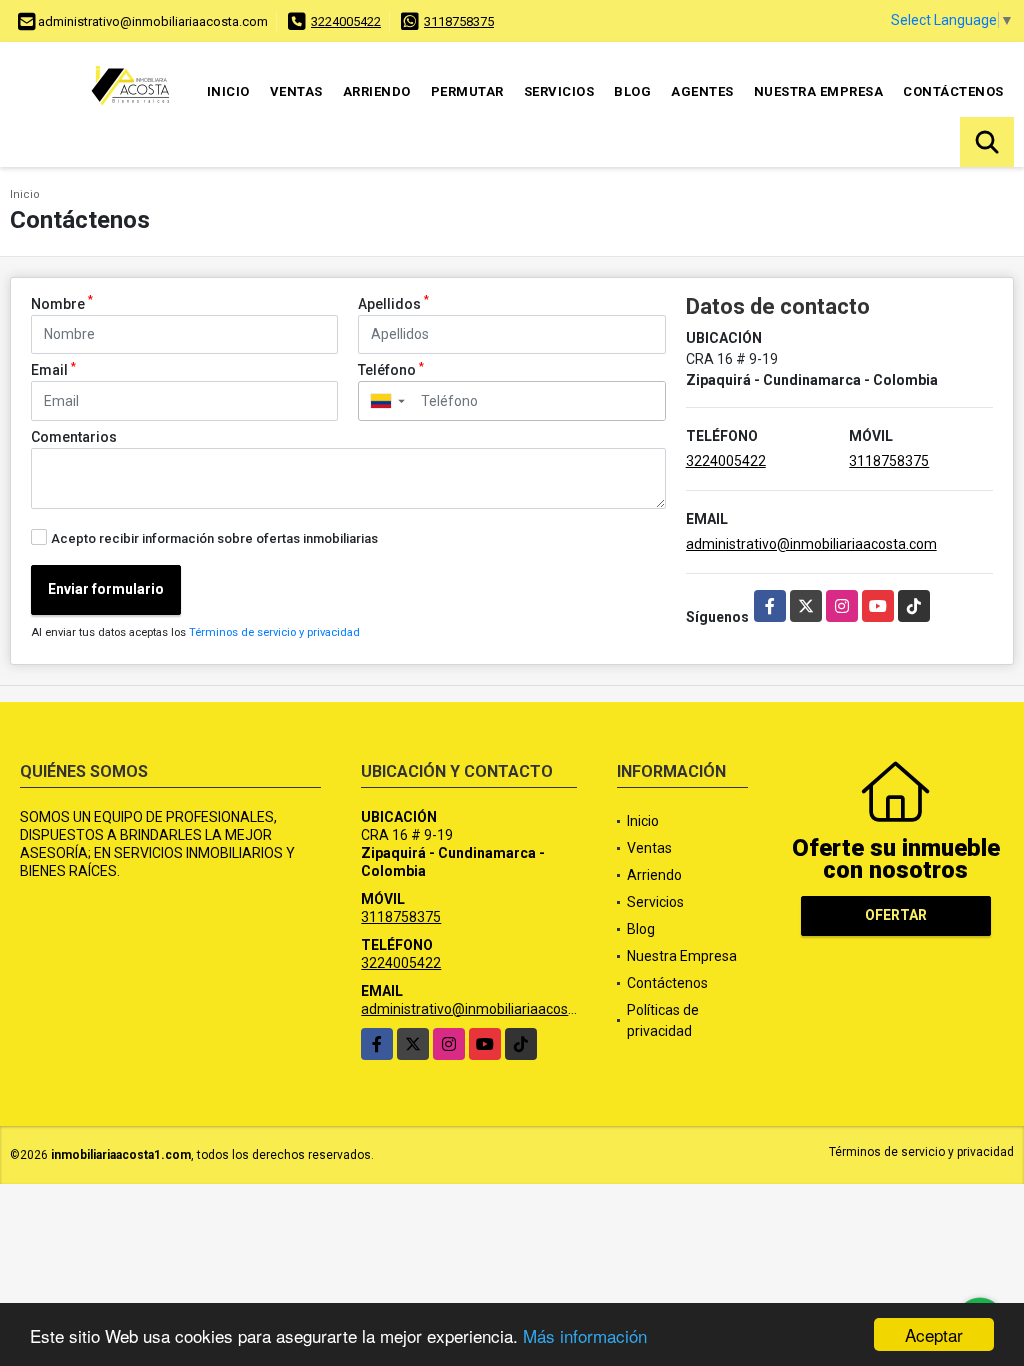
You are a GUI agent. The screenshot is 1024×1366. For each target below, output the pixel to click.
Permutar (467, 91)
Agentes (702, 91)
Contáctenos (953, 91)
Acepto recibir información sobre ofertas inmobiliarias (214, 538)
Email (53, 369)
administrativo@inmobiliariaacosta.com (811, 544)
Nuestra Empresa (819, 91)
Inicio (228, 91)
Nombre (62, 303)
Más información (585, 1335)
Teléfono (391, 369)
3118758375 (459, 21)
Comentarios (74, 437)
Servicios (559, 91)
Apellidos (393, 303)
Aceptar (934, 1334)
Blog (632, 91)
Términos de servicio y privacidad (274, 632)
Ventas (296, 91)
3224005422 (346, 21)
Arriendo (377, 91)
